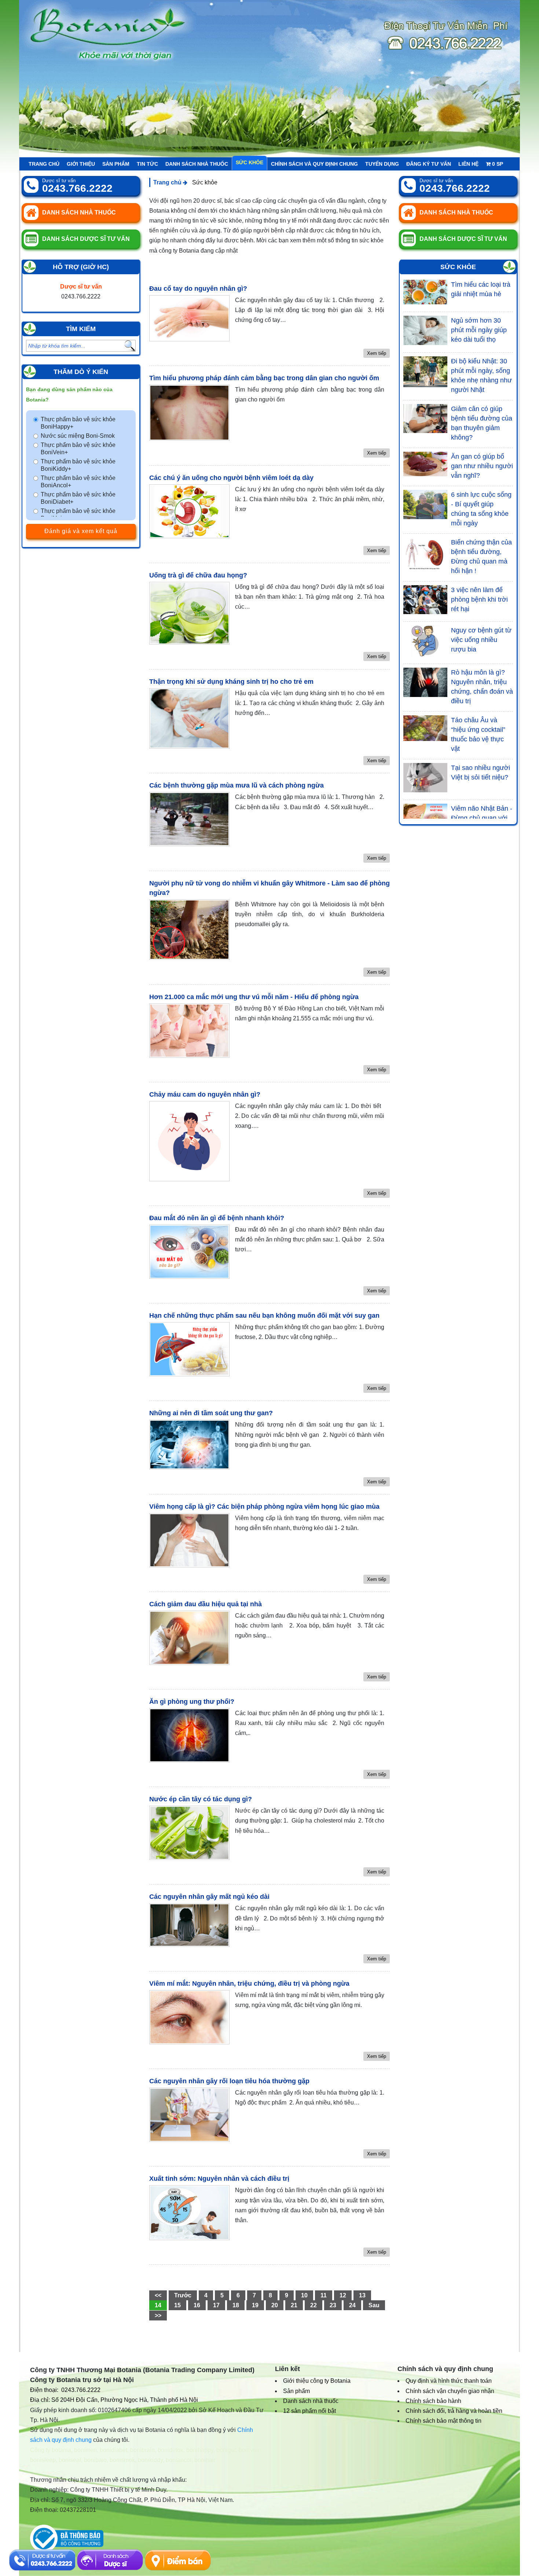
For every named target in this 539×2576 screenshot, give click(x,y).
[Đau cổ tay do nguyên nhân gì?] (189, 318)
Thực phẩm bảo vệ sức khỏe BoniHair (78, 515)
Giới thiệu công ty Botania (317, 2381)
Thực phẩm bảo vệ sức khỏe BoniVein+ (78, 449)
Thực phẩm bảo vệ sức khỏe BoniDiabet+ (78, 498)
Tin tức (147, 164)
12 (343, 2295)
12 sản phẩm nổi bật (309, 2411)
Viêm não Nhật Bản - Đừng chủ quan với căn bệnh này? (482, 818)
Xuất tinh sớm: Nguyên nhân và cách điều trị (219, 2179)
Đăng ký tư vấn (429, 164)
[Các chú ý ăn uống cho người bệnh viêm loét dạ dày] (189, 511)
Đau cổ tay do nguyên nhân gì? (198, 289)
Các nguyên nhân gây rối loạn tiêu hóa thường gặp (229, 2081)
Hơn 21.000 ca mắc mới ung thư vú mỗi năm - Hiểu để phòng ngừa (254, 997)
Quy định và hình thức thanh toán (449, 2381)
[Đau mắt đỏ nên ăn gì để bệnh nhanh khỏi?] (189, 1252)
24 (352, 2305)
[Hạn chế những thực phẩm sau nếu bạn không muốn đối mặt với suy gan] (189, 1349)
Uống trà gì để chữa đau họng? (198, 575)
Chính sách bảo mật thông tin (443, 2421)
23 (333, 2305)
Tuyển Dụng (382, 164)
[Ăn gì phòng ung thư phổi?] (189, 1735)
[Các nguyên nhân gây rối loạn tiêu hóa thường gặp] (189, 2115)
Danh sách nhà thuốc (197, 164)
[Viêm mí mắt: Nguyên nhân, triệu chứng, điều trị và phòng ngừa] (189, 2017)
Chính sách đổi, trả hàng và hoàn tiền (454, 2411)
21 (294, 2305)
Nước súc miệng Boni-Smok (78, 436)
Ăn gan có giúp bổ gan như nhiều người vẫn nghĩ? (482, 466)
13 (362, 2295)
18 (236, 2305)
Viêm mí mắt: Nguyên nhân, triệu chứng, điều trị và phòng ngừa (249, 1984)
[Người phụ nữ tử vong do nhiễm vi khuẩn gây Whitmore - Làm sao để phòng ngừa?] (189, 930)
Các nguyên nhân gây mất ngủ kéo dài (209, 1897)
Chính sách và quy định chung (314, 164)
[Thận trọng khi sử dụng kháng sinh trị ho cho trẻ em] (189, 718)
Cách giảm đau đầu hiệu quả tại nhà (206, 1604)
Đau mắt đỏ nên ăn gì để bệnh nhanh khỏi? (217, 1218)
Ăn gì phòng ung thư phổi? (192, 1702)
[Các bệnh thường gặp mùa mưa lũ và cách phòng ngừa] (189, 819)
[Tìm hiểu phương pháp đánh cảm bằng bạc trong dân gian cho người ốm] (189, 413)
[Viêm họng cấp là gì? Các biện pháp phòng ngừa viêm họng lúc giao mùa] (189, 1540)
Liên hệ (468, 164)
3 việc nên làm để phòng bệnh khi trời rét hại (479, 599)
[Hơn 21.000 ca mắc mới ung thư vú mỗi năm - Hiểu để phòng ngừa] (189, 1031)
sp (498, 164)
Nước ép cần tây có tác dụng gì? (201, 1799)
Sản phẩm (116, 164)
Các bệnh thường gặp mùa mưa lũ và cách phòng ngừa (236, 785)
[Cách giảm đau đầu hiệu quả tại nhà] (189, 1638)
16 (197, 2305)
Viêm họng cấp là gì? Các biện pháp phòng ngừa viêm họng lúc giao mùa (264, 1507)
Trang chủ (44, 164)
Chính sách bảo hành (433, 2401)
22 (313, 2305)
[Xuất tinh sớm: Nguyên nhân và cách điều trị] (189, 2212)
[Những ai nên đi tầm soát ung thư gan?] (189, 1445)
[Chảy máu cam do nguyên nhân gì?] (189, 1141)
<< (158, 2295)
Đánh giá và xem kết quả (81, 531)
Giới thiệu (81, 164)
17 (216, 2305)
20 (275, 2305)
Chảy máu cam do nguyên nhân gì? (205, 1094)
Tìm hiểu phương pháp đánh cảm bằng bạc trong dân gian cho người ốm (264, 378)
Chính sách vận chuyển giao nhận (450, 2391)
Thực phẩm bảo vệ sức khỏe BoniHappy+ (78, 423)
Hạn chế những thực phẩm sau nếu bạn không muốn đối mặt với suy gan (264, 1315)
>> (158, 2316)
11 (324, 2295)
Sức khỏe (250, 162)
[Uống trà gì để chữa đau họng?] (189, 613)
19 (255, 2305)
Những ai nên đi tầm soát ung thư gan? (211, 1413)
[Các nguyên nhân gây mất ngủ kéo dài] (189, 1925)
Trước (183, 2295)
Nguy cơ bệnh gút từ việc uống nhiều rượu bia (481, 640)
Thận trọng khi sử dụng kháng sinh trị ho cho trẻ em (231, 682)
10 (304, 2295)
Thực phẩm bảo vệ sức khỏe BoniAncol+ (78, 482)
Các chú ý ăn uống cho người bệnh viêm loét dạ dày (231, 478)
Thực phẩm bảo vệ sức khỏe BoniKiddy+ (78, 465)
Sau (374, 2305)
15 (177, 2305)
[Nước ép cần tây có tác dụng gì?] (189, 1833)
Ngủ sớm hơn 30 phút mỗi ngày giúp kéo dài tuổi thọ (479, 330)
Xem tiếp (377, 353)
